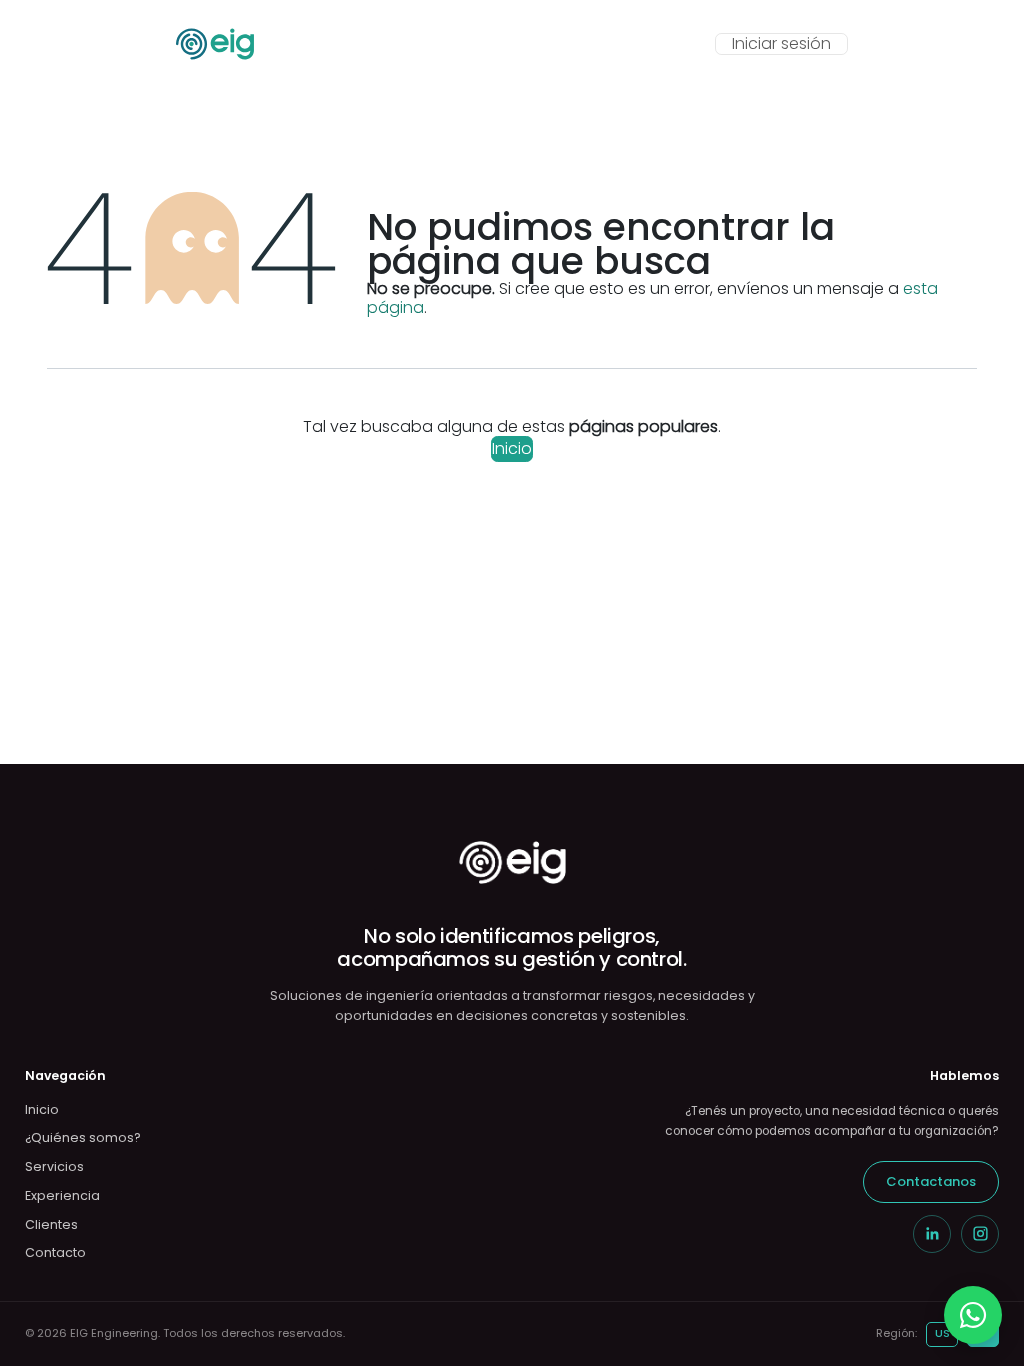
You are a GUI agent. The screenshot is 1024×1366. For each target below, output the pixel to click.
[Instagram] (980, 1234)
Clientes (51, 1224)
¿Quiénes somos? (83, 1137)
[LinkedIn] (932, 1234)
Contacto (55, 1252)
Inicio (512, 448)
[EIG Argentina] (512, 862)
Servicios (54, 1166)
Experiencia (62, 1195)
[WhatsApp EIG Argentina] (973, 1315)
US (942, 1333)
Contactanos (931, 1181)
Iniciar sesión (781, 43)
